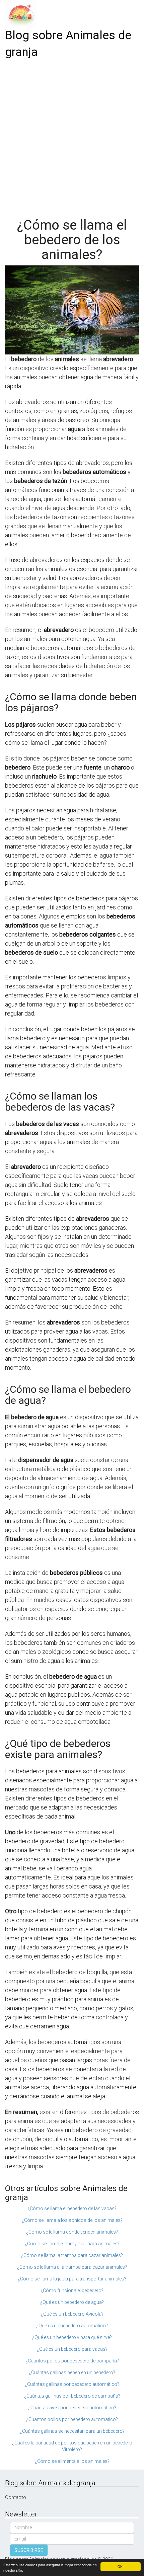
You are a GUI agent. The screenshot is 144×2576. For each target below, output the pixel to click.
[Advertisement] (72, 136)
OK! (121, 2566)
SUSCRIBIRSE (29, 2550)
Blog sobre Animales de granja (68, 44)
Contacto (16, 2497)
